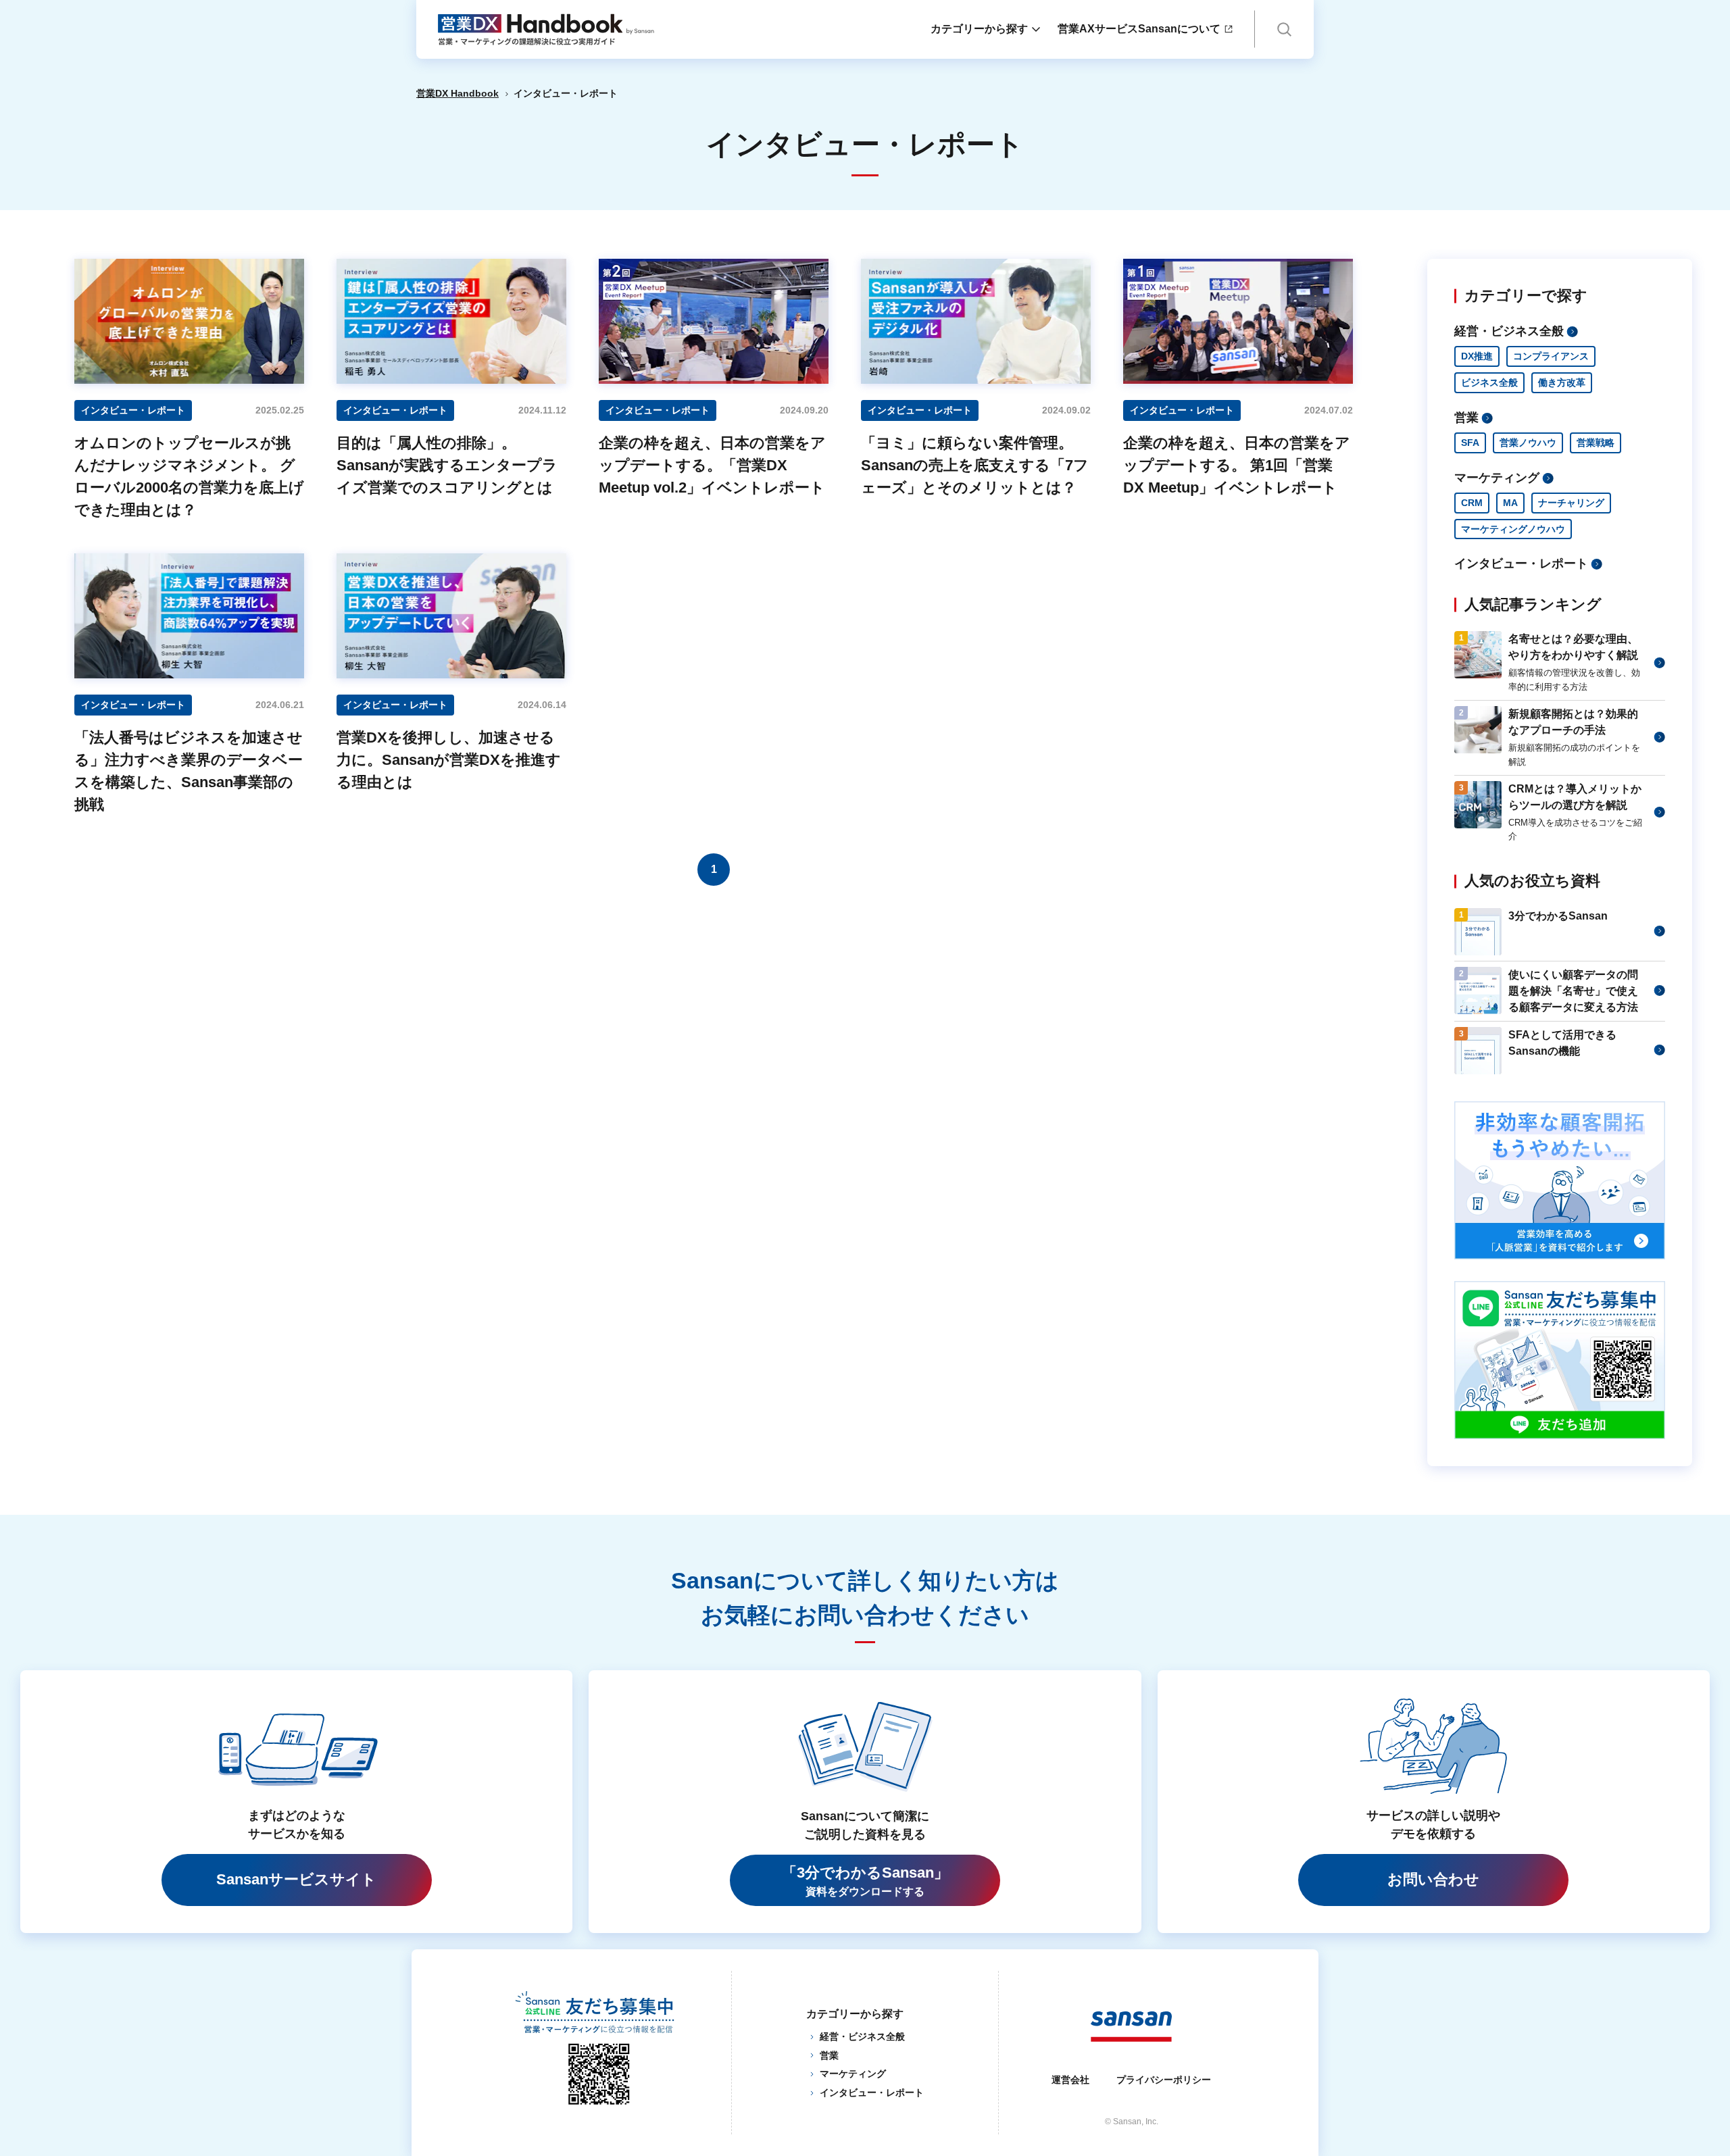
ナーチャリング (1571, 503)
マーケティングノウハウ (1513, 529)
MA (1510, 503)
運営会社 (1070, 2080)
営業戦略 (1596, 443)
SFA (1470, 443)
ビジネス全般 (1489, 382)
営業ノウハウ (1528, 443)
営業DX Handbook (458, 93)
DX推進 (1477, 356)
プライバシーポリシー (1164, 2080)
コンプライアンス (1551, 356)
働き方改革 (1562, 382)
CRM (1472, 503)
